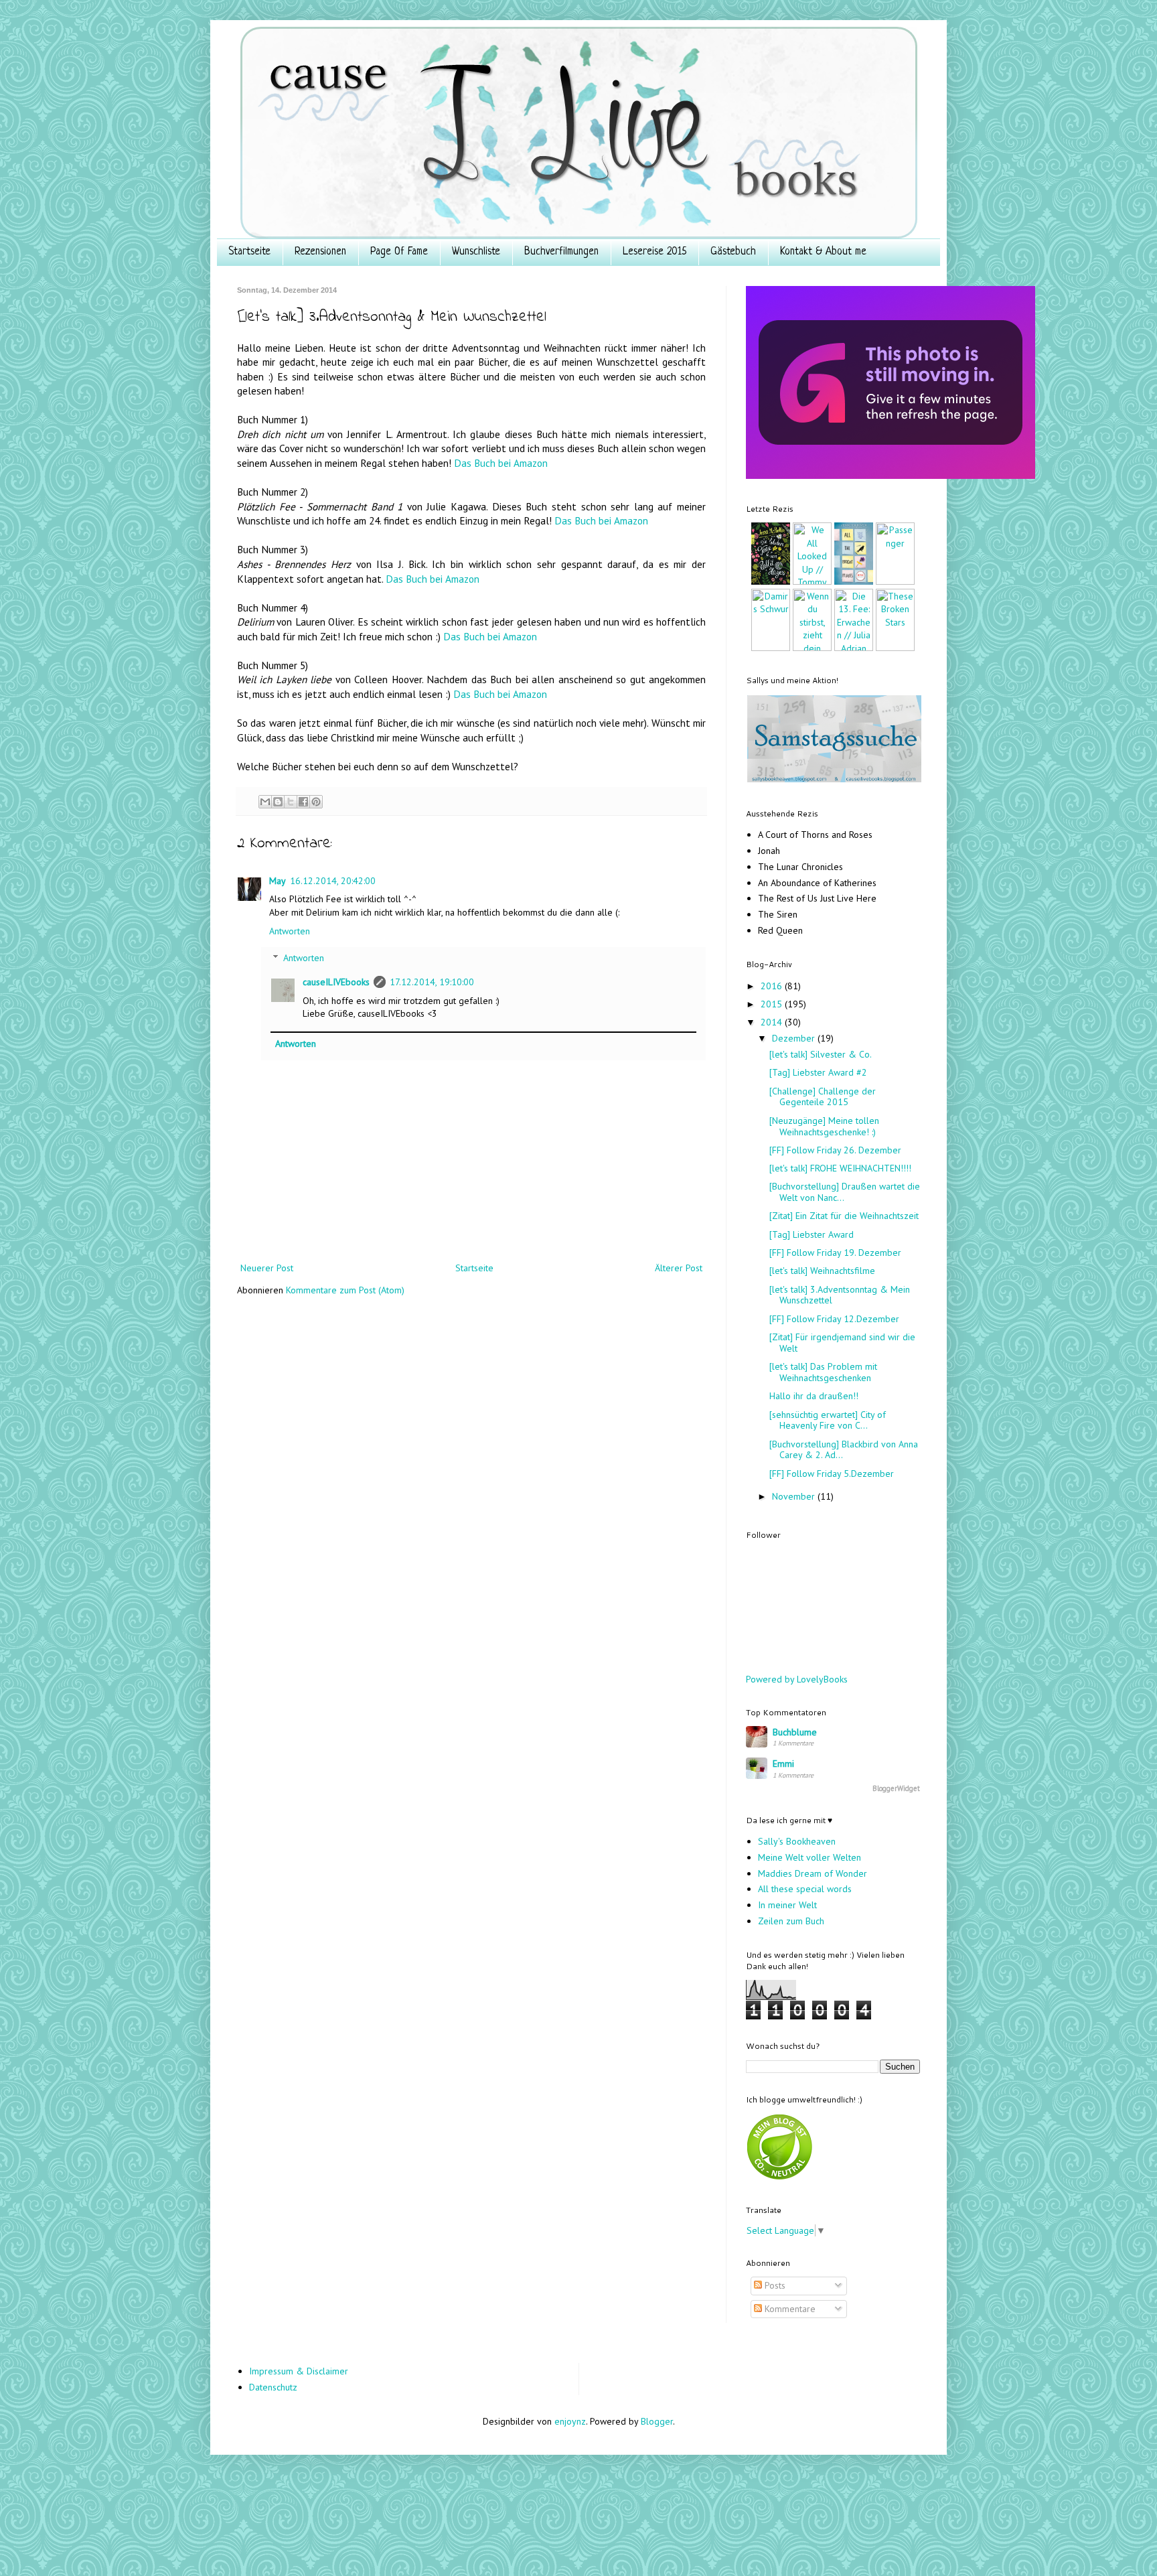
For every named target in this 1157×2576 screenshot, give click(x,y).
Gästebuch (733, 252)
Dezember (795, 1038)
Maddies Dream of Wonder (813, 1873)
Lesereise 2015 (654, 252)
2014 (773, 1022)
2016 (773, 986)
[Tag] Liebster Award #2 (818, 1072)
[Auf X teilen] (291, 802)
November (795, 1496)
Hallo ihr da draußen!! (814, 1396)
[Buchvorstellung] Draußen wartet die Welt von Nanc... (845, 1192)
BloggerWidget (896, 1788)
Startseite (249, 252)
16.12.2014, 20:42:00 (333, 881)
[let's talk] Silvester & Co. (821, 1054)
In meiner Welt (787, 1905)
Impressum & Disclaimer (299, 2371)
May (278, 881)
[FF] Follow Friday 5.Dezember (832, 1474)
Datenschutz (273, 2387)
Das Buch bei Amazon (501, 463)
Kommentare (789, 2309)
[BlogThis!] (278, 802)
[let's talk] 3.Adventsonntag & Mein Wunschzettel (840, 1295)
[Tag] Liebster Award (812, 1234)
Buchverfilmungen (561, 252)
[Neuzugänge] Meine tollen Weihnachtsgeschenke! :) (824, 1126)
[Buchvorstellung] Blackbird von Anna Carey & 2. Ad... (844, 1450)
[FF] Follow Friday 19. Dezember (835, 1253)
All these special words (805, 1889)
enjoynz (570, 2421)
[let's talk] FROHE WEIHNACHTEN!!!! (840, 1168)
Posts (774, 2285)
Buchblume (795, 1732)
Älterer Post (679, 1268)
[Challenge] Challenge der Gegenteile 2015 (823, 1097)
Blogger (657, 2421)
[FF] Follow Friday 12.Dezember (834, 1319)
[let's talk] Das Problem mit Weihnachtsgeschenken (823, 1372)
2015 (773, 1004)
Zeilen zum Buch (791, 1921)
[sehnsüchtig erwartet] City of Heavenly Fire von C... (828, 1420)
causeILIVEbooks (336, 982)
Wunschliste (476, 252)
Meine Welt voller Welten (809, 1857)
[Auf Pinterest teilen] (316, 802)
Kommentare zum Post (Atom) (345, 1290)
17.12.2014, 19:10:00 (432, 982)
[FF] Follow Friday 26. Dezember (835, 1150)
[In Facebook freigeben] (303, 802)
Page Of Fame (399, 252)
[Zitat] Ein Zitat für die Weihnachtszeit (844, 1216)
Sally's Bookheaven (797, 1841)
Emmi (783, 1764)
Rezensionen (320, 252)
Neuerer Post (267, 1268)
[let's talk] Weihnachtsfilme (822, 1271)
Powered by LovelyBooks (797, 1679)
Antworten (290, 931)
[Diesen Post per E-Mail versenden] (265, 802)
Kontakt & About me (823, 252)
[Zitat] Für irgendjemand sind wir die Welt (842, 1343)
